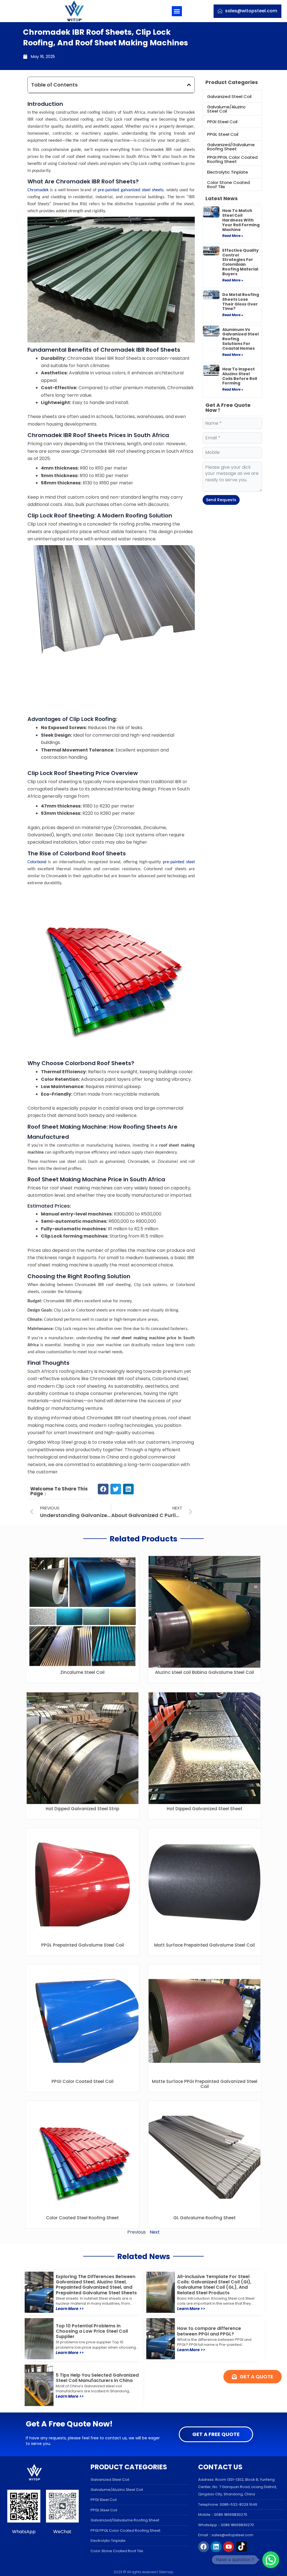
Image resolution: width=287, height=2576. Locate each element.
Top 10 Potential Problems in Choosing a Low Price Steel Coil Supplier (92, 2331)
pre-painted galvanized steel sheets (131, 190)
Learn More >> (70, 2309)
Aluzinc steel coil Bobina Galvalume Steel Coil (204, 1672)
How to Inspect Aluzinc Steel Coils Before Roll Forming (240, 376)
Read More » (233, 236)
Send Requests (221, 500)
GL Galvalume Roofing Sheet (204, 2218)
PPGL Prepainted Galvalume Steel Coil (83, 1945)
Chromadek (38, 190)
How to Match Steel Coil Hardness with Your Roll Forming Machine (241, 220)
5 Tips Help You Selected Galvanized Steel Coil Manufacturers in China (97, 2378)
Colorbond (37, 862)
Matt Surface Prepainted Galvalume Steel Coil (204, 1945)
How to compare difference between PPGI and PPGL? (209, 2331)
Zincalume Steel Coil (82, 1672)
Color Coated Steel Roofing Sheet (82, 2218)
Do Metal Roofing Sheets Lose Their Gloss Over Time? (241, 302)
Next (155, 2232)
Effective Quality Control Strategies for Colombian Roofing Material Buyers (240, 262)
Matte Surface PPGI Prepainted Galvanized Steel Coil (205, 2084)
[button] (177, 11)
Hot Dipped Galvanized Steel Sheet (205, 1809)
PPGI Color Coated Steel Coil (83, 2081)
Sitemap (166, 2572)
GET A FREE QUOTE (216, 2434)
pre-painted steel (179, 862)
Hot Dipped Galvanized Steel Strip (82, 1809)
